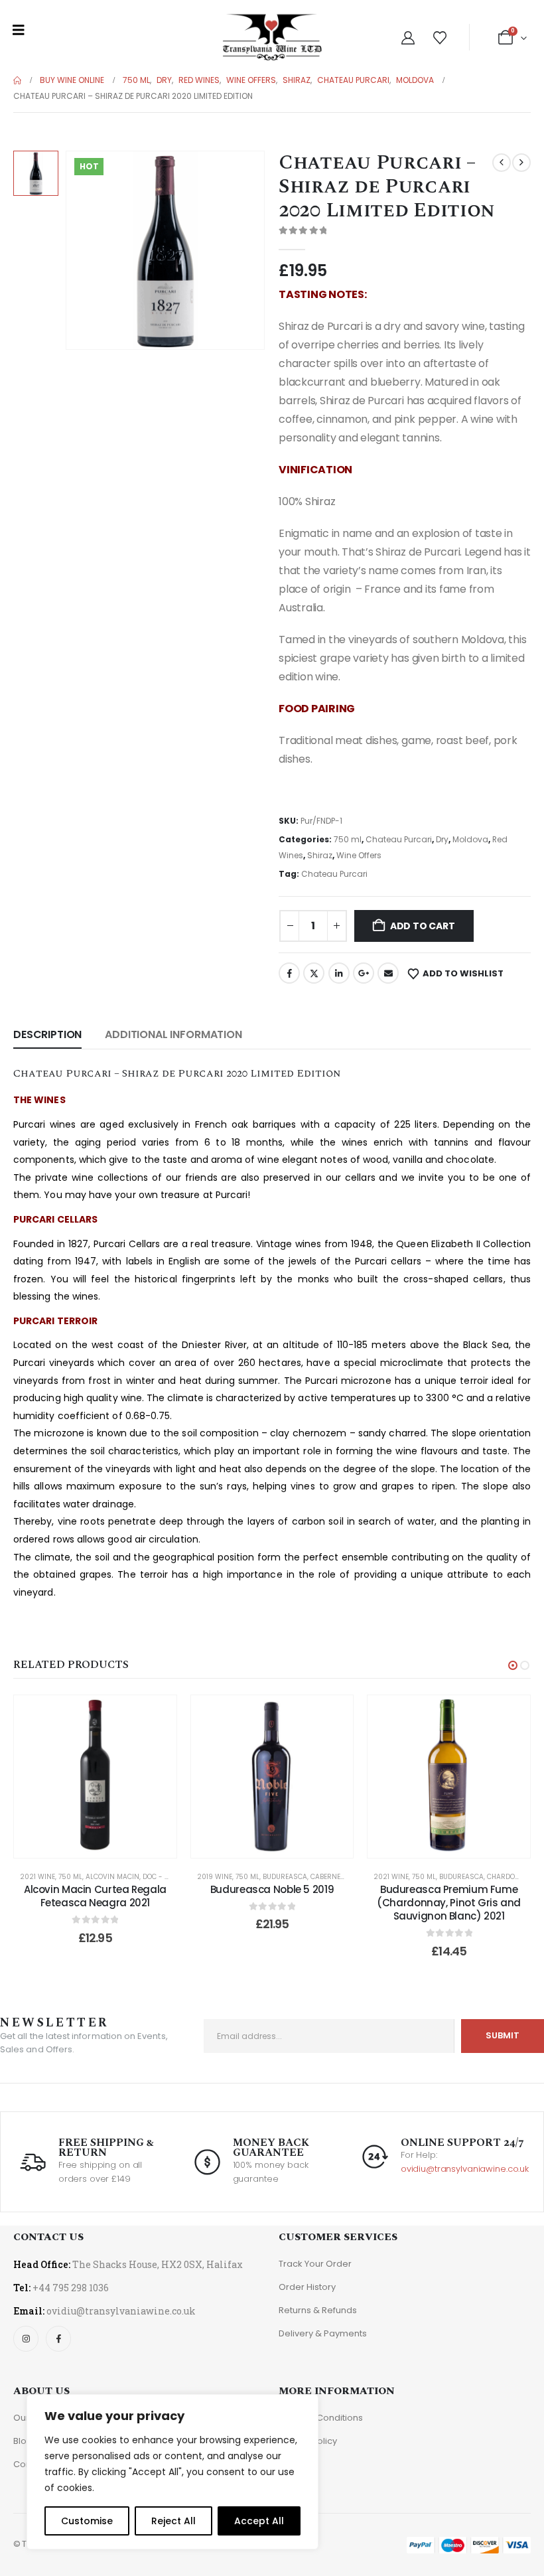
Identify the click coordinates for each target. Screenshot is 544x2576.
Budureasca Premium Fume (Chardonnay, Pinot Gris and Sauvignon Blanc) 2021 (449, 1903)
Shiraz (320, 855)
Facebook (289, 973)
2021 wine (37, 1877)
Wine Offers (359, 855)
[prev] (502, 163)
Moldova (470, 839)
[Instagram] (26, 2338)
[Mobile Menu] (19, 30)
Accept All (259, 2521)
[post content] (95, 1777)
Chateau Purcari (399, 839)
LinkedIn (339, 973)
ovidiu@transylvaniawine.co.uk (465, 2169)
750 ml (348, 839)
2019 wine (215, 1877)
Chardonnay (510, 1877)
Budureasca (285, 1877)
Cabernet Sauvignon (349, 1877)
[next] (521, 163)
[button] (513, 1665)
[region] (172, 2472)
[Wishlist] (440, 38)
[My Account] (408, 38)
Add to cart (423, 926)
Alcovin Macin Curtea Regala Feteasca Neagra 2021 (95, 1896)
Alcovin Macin (112, 1877)
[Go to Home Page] (17, 80)
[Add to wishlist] (157, 1715)
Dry (442, 839)
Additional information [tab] (173, 1034)
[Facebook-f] (58, 2338)
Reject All (173, 2521)
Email (388, 973)
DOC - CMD (161, 1877)
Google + (364, 973)
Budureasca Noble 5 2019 (272, 1889)
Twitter (314, 973)
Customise (87, 2521)
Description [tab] (47, 1034)
